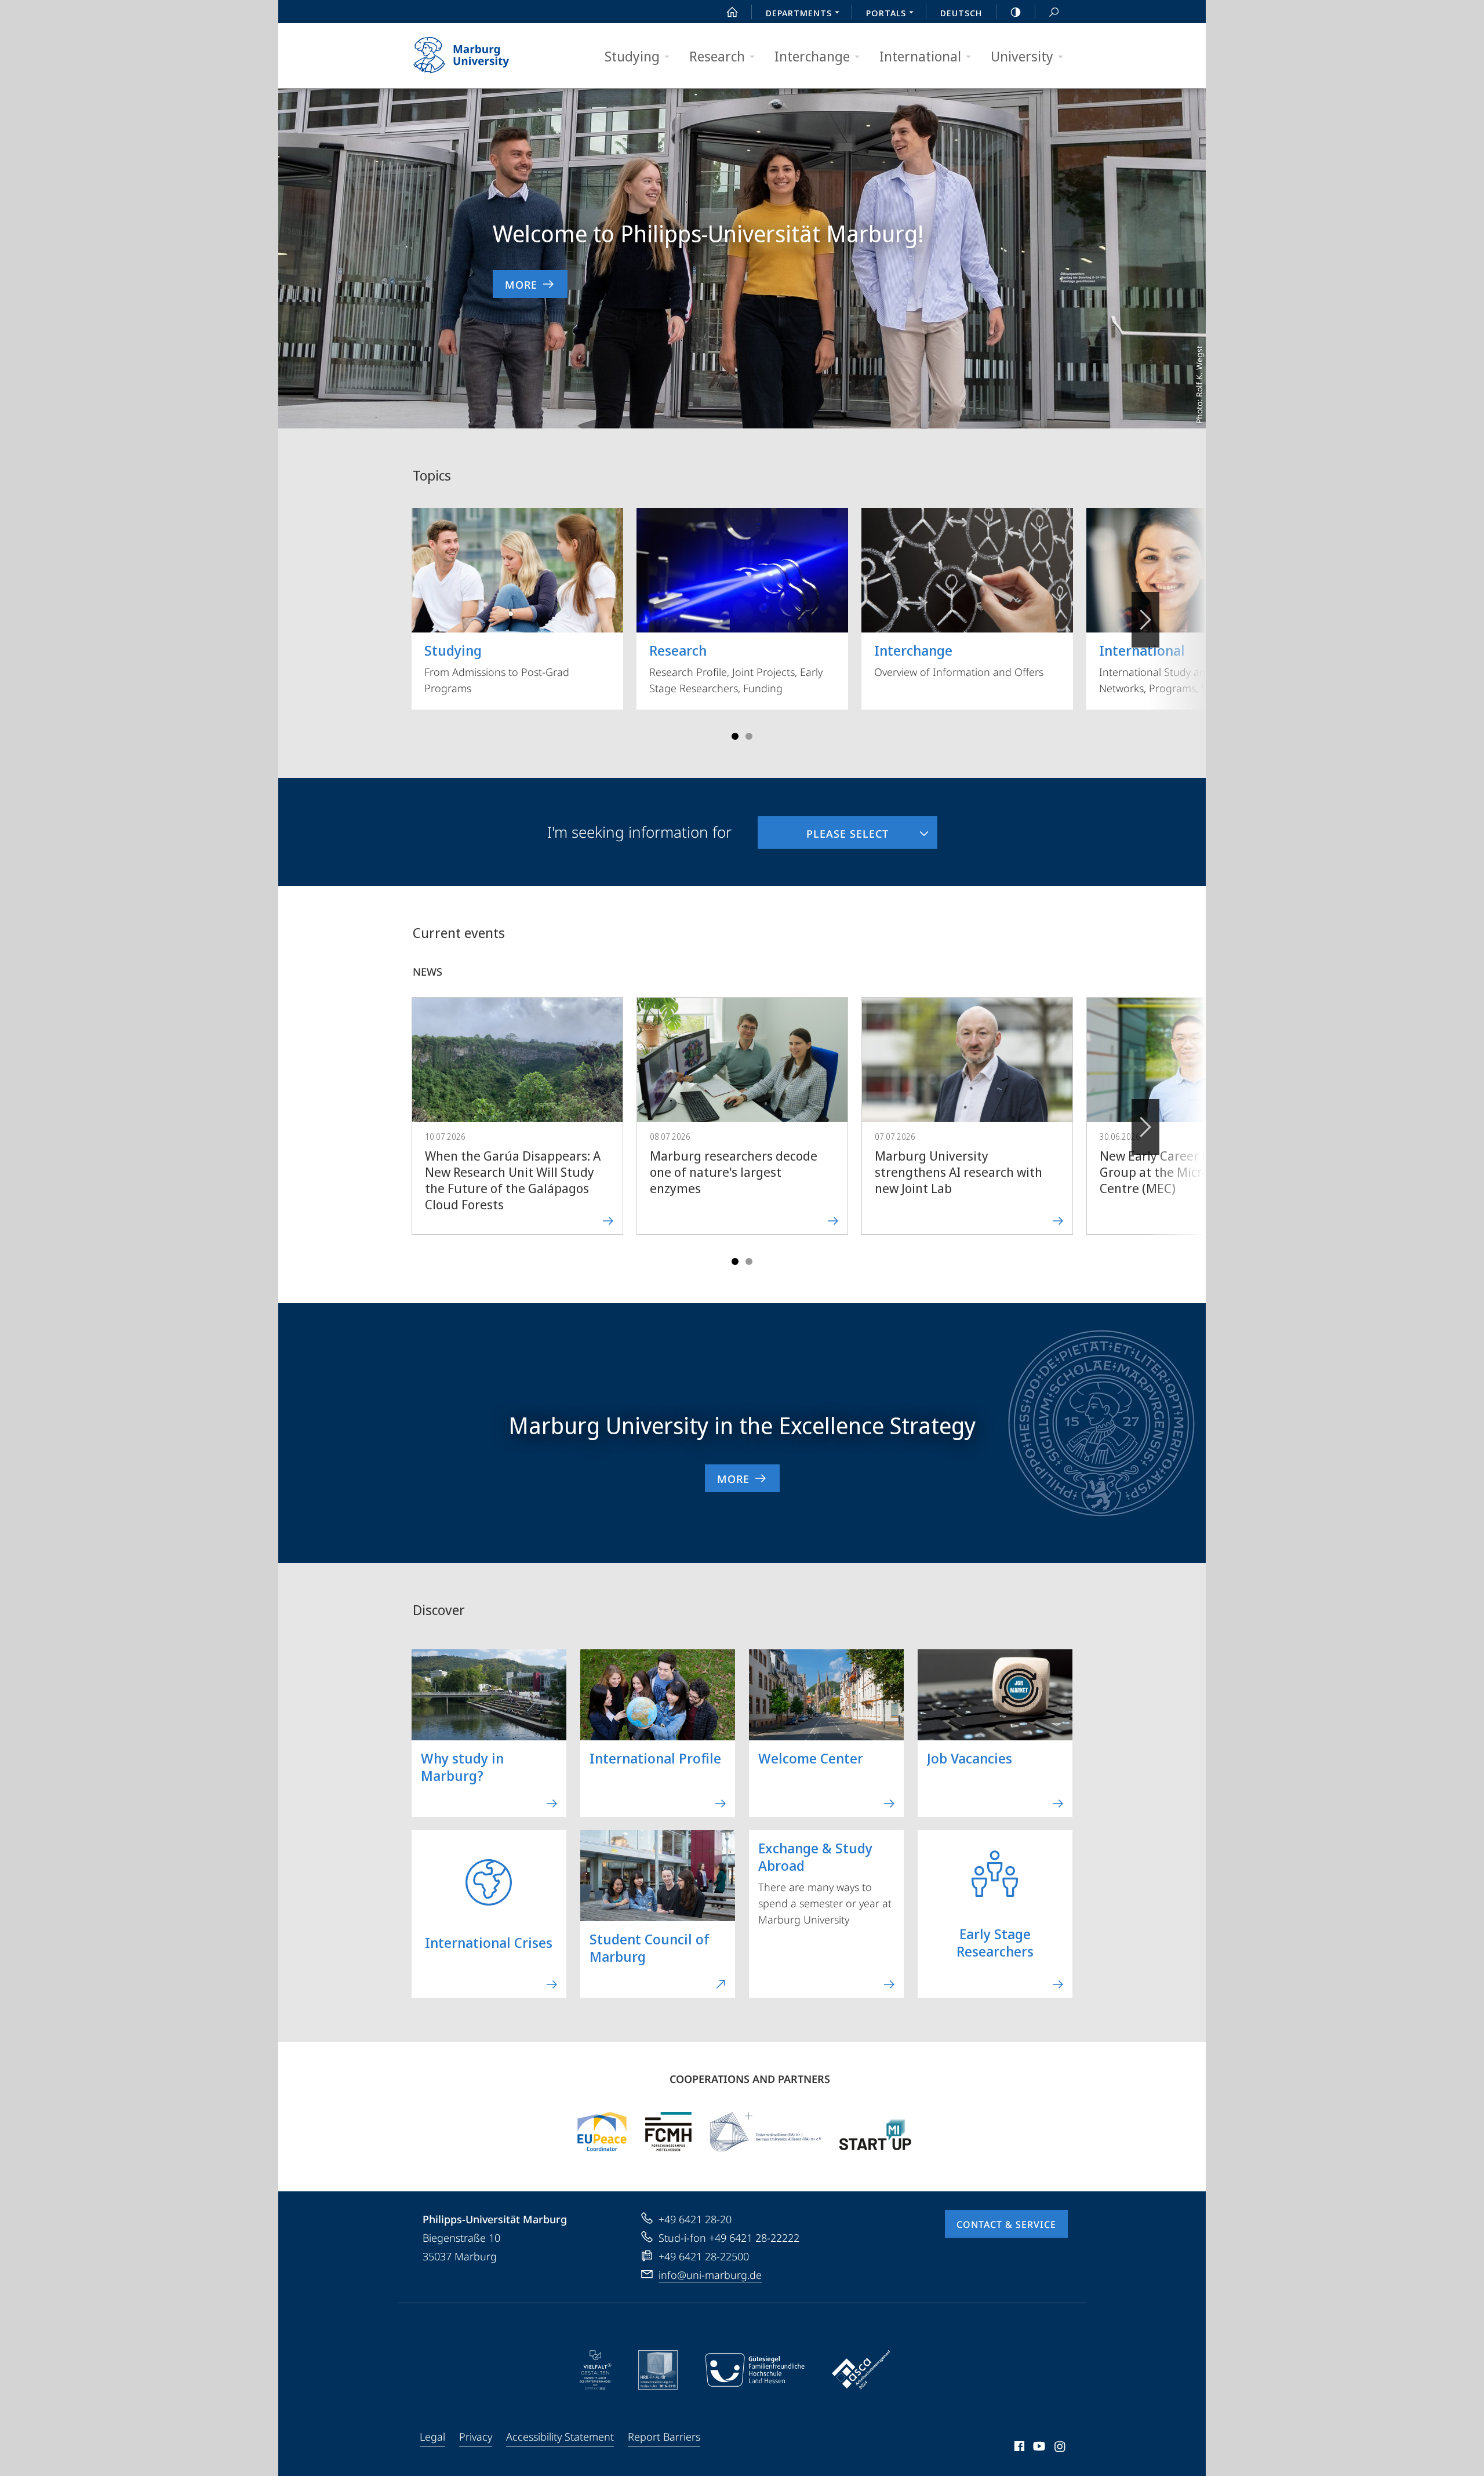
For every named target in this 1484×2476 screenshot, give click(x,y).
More (521, 285)
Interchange (812, 56)
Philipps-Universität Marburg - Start (484, 56)
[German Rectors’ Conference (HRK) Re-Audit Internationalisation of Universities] (658, 2370)
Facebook (1018, 2448)
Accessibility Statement (560, 2437)
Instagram (1061, 2448)
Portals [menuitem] (886, 13)
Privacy (476, 2437)
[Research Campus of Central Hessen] (668, 2132)
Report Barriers (664, 2437)
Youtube (1038, 2448)
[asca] (861, 2370)
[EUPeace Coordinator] (602, 2132)
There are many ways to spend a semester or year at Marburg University (825, 1882)
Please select (823, 828)
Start (732, 12)
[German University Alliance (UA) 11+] (766, 2132)
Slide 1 (735, 736)
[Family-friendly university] (755, 2370)
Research (717, 56)
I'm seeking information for (639, 832)
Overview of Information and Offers (959, 660)
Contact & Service (1006, 2224)
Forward (1145, 1127)
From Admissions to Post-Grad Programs (497, 668)
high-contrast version (1016, 12)
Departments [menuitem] (799, 13)
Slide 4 (749, 736)
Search (1054, 12)
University (1022, 56)
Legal (432, 2437)
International (920, 56)
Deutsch (961, 13)
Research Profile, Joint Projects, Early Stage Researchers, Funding (736, 668)
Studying (632, 56)
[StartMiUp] (875, 2132)
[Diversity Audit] (596, 2370)
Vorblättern (1145, 620)
